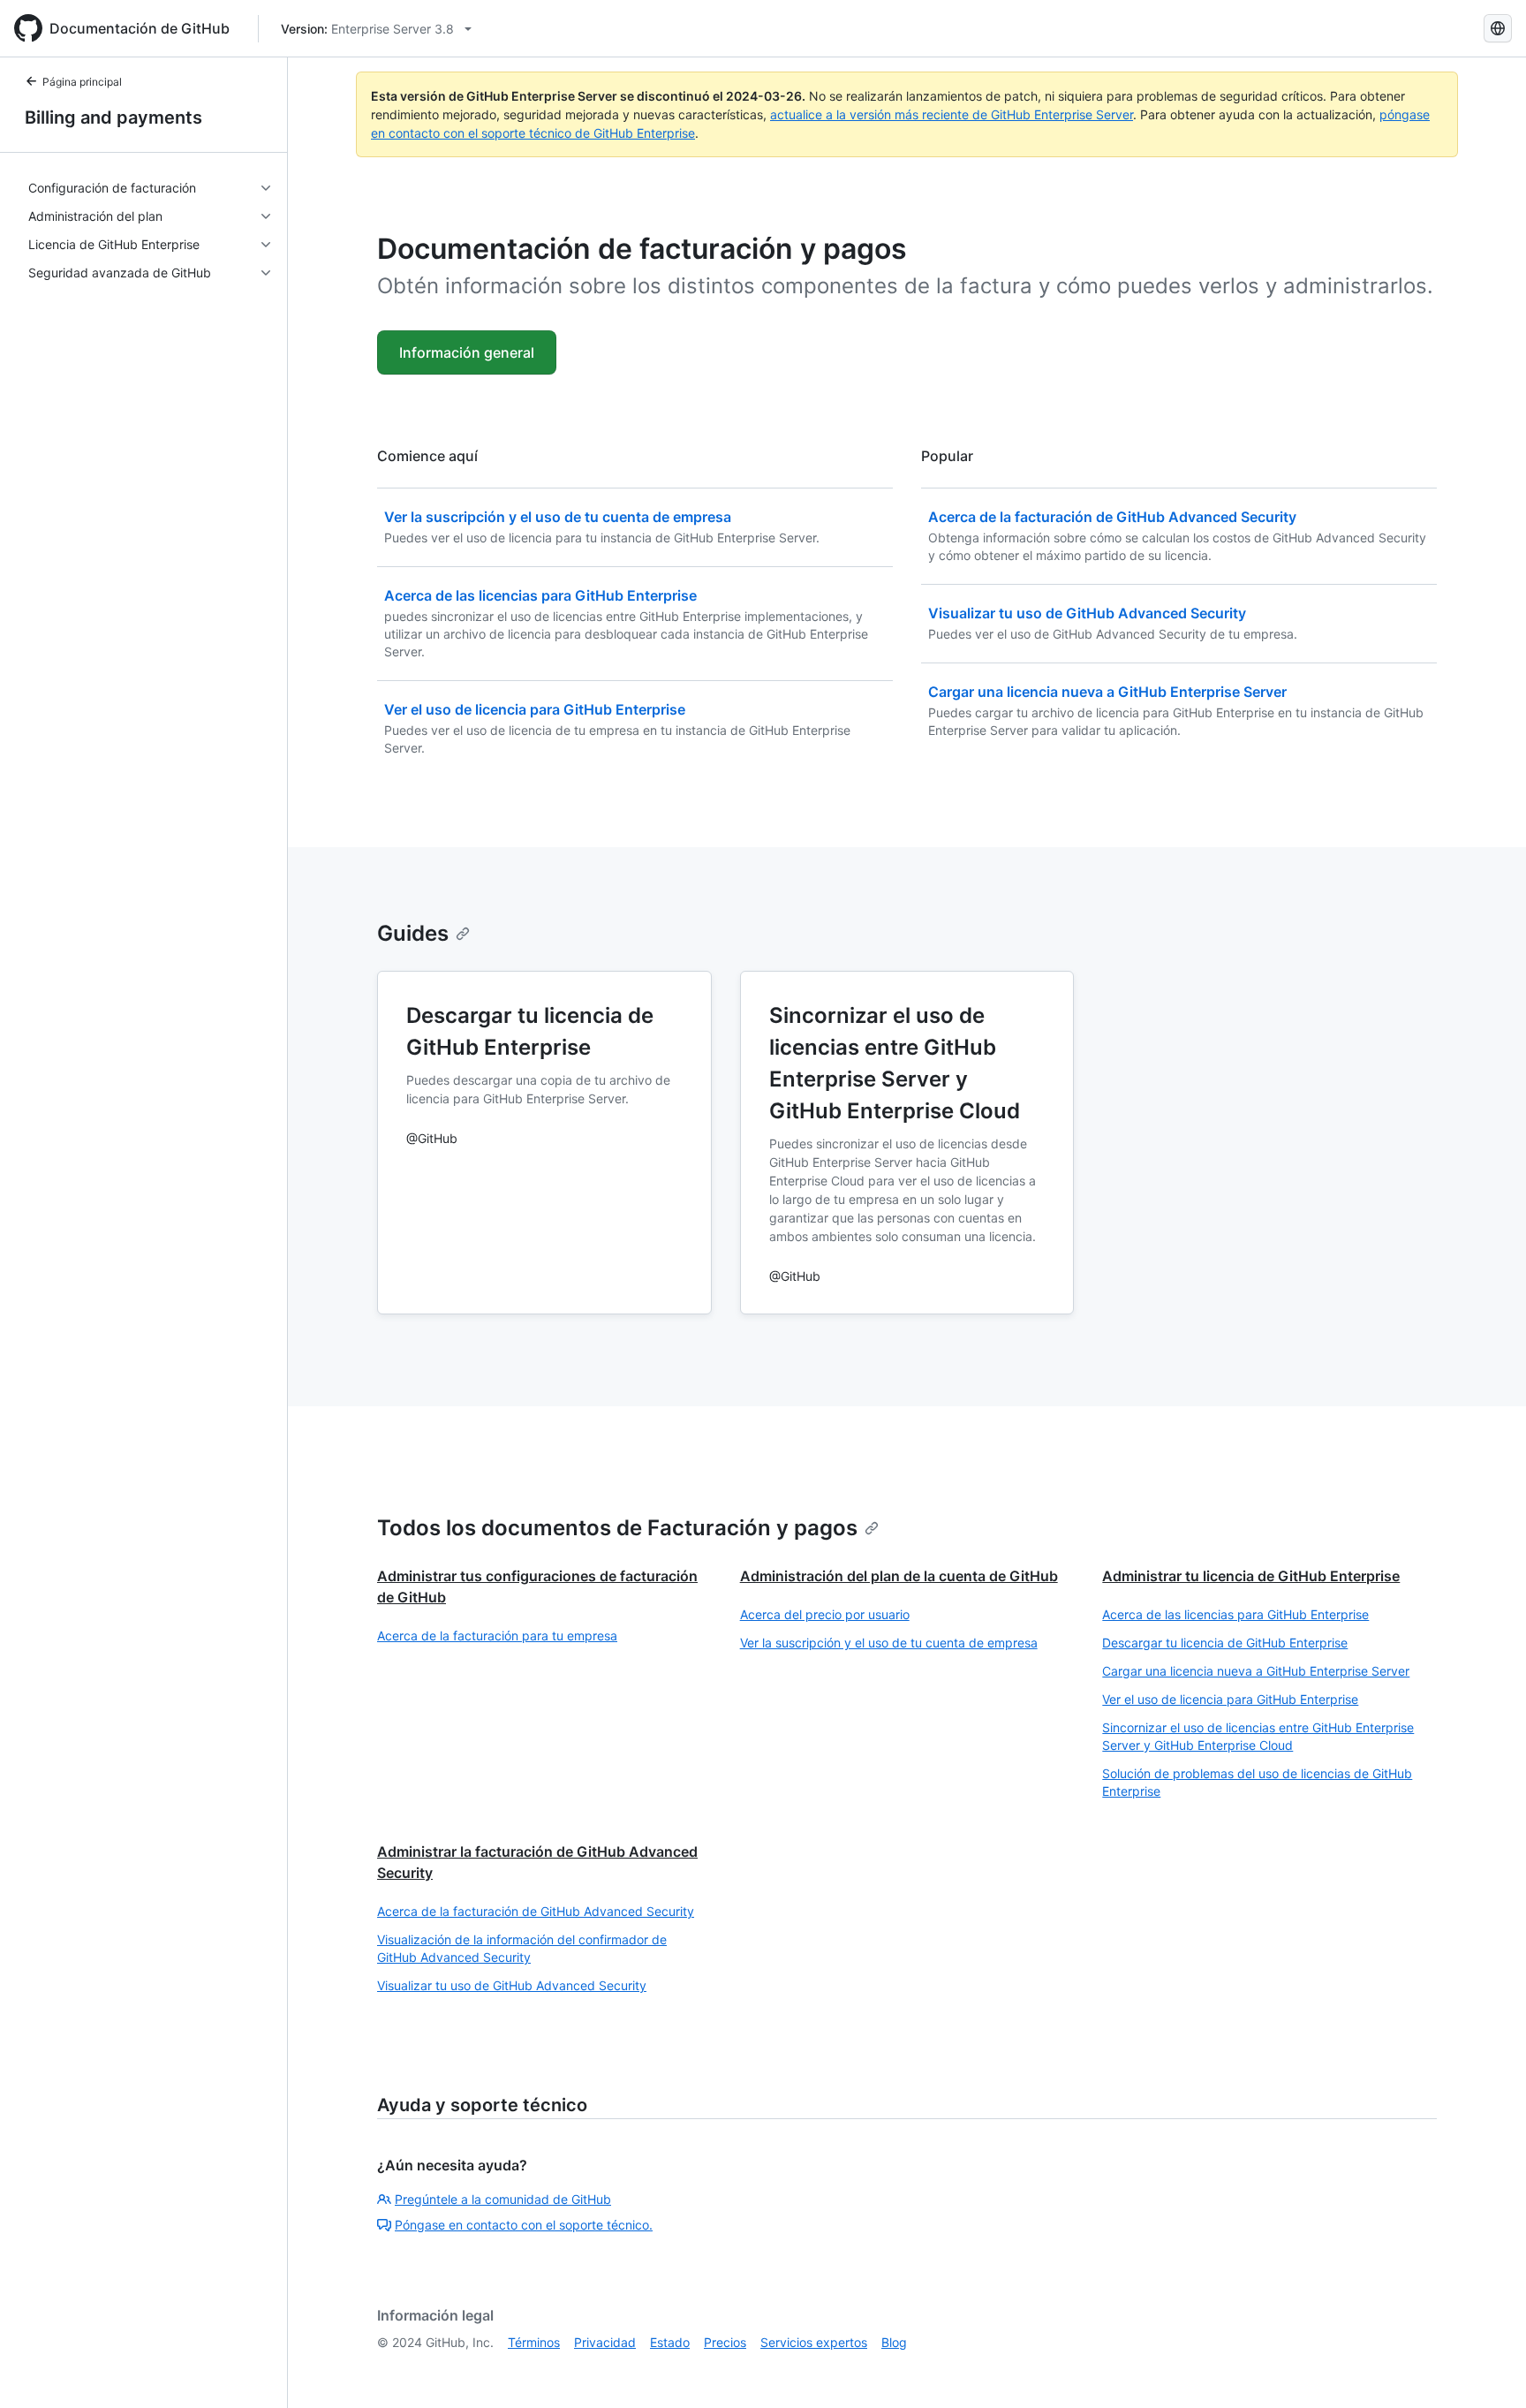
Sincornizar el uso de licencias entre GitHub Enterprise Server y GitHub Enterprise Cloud (1258, 1736)
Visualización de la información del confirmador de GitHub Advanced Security (522, 1948)
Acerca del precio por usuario (825, 1614)
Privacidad (605, 2342)
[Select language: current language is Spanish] (1498, 28)
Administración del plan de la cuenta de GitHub (899, 1576)
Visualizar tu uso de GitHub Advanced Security (512, 1985)
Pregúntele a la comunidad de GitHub (503, 2199)
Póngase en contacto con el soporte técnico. (524, 2225)
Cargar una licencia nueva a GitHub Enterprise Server (1256, 1671)
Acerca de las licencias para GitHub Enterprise (1235, 1614)
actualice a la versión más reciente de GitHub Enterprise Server (952, 114)
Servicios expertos (814, 2342)
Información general (467, 352)
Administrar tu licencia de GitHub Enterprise (1251, 1576)
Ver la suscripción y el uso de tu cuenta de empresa (889, 1643)
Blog (894, 2342)
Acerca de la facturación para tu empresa (497, 1636)
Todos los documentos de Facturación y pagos (617, 1528)
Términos (534, 2342)
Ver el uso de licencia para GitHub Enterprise (1230, 1699)
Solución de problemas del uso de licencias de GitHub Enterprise (1257, 1782)
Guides (413, 933)
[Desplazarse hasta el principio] (1487, 2369)
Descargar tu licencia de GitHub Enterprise (1225, 1643)
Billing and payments (113, 117)
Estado (670, 2342)
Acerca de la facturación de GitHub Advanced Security (536, 1911)
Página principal (82, 82)
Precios (725, 2342)
